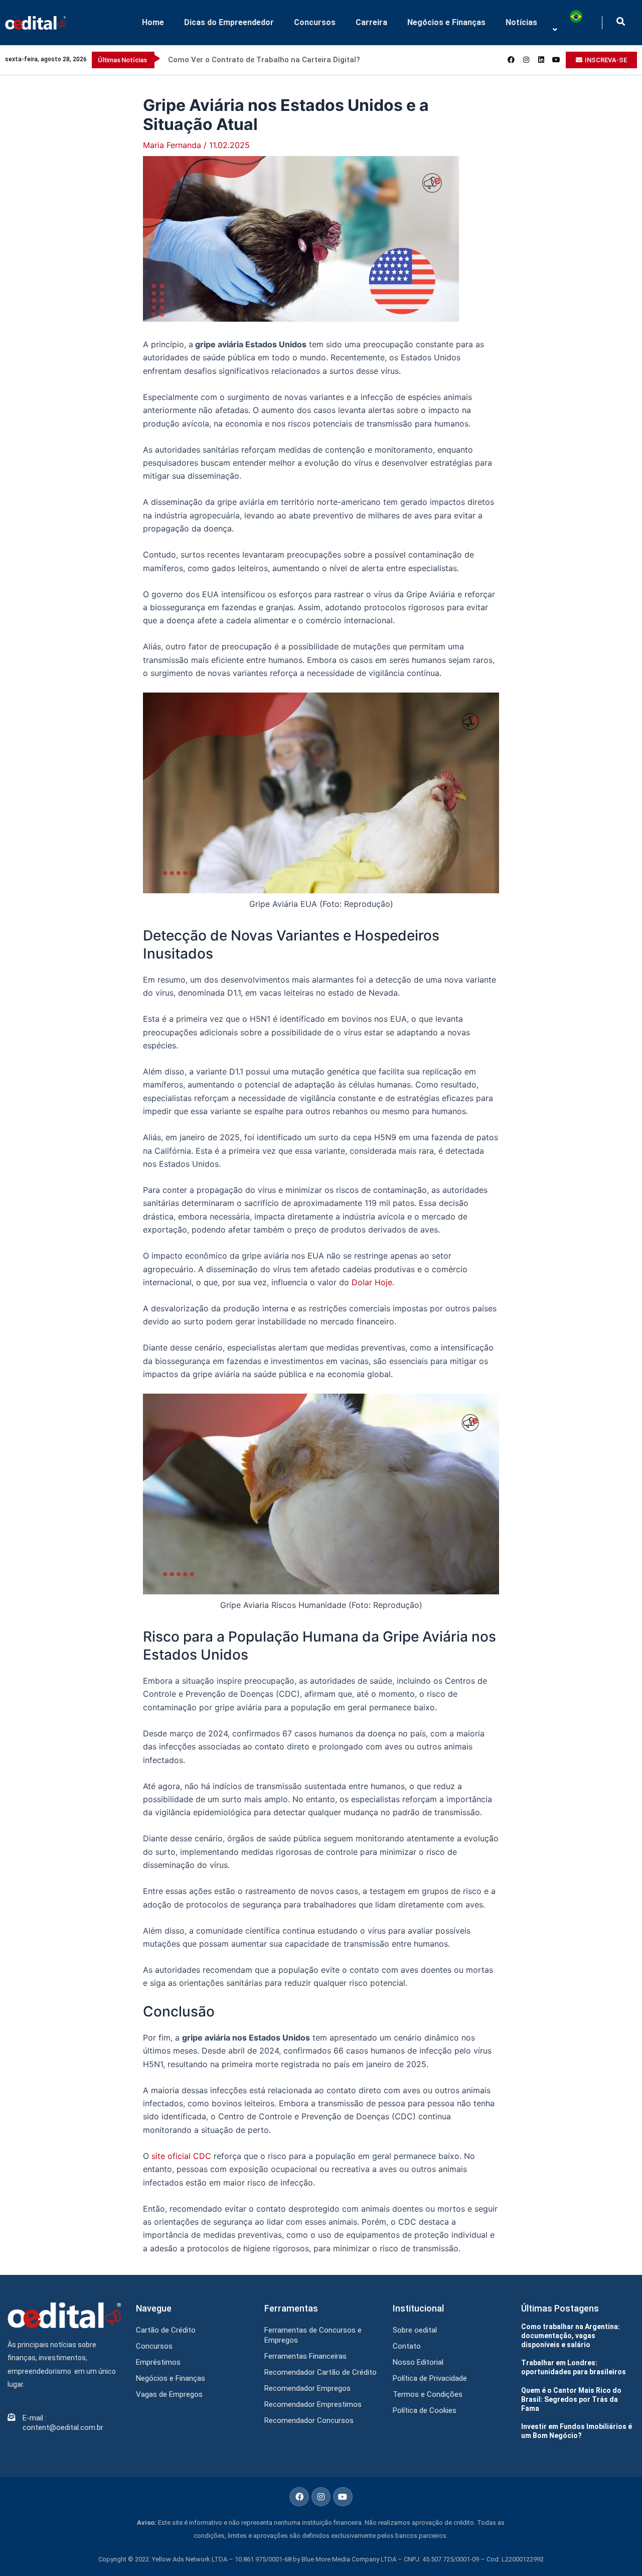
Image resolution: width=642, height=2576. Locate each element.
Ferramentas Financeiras (305, 2356)
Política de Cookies (425, 2410)
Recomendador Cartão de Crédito (320, 2372)
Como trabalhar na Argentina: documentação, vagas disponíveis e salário (571, 2336)
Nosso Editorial (418, 2362)
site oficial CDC (181, 2156)
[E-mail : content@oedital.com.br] (11, 2417)
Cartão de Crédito (166, 2330)
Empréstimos (158, 2362)
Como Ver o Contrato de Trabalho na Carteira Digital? (264, 60)
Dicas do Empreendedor (229, 22)
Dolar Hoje (372, 1282)
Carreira (371, 22)
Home (153, 22)
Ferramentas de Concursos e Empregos (313, 2335)
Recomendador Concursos (309, 2420)
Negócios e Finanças (446, 22)
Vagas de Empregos (169, 2394)
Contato (407, 2346)
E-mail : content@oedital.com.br (63, 2423)
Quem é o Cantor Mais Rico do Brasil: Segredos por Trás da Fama (571, 2399)
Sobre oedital (415, 2330)
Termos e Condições (428, 2394)
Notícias (521, 22)
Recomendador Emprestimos (313, 2404)
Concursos (315, 22)
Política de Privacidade (430, 2378)
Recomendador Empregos (307, 2388)
